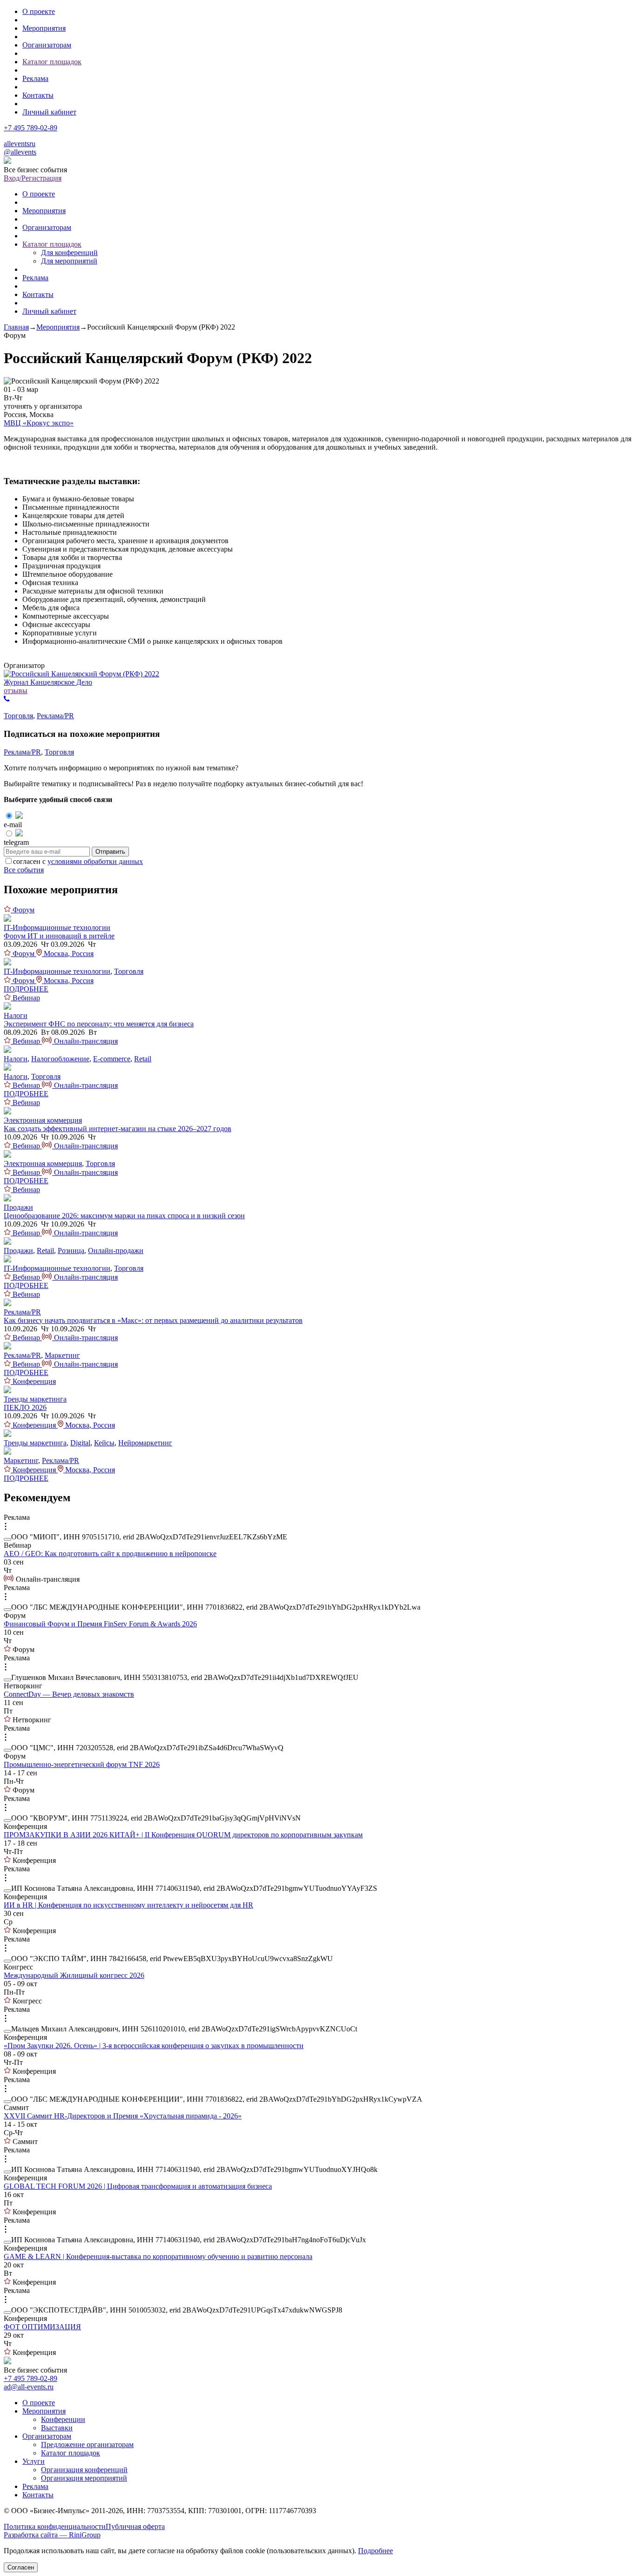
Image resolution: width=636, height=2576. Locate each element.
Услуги (34, 2461)
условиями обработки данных (95, 861)
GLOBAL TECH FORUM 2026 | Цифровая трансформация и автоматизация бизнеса (138, 2186)
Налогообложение (60, 1059)
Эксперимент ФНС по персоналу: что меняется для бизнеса (99, 1024)
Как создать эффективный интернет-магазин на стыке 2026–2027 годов (118, 1129)
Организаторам (47, 45)
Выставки (57, 2428)
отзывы (16, 691)
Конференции (63, 2419)
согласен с (78, 861)
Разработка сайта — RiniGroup (52, 2535)
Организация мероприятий (84, 2478)
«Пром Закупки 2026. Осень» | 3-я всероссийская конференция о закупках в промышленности (154, 2046)
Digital (80, 1443)
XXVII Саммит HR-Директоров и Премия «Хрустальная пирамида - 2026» (123, 2116)
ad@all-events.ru (29, 2387)
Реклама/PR (55, 716)
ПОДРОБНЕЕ (26, 989)
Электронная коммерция (43, 1120)
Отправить (110, 852)
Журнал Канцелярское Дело (48, 682)
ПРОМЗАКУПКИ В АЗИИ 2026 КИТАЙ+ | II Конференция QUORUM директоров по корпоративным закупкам (183, 1835)
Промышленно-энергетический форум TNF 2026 (82, 1764)
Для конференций (69, 253)
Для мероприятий (69, 261)
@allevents (20, 152)
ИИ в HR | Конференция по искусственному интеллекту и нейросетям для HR (129, 1905)
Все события (24, 870)
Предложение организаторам (87, 2445)
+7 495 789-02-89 (30, 128)
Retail (143, 1059)
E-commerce (112, 1059)
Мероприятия (44, 28)
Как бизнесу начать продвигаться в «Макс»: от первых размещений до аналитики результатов (153, 1320)
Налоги (16, 1015)
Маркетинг (62, 1355)
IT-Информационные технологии (57, 927)
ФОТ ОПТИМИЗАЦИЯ (42, 2327)
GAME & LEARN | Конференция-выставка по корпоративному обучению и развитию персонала (158, 2256)
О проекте (39, 11)
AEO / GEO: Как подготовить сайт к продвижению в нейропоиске (110, 1554)
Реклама (35, 78)
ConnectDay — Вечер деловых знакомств (69, 1694)
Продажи (18, 1207)
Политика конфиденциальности (55, 2526)
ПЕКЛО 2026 (25, 1407)
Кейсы (104, 1443)
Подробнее (376, 2551)
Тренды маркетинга (35, 1399)
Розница (71, 1251)
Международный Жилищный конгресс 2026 (74, 1975)
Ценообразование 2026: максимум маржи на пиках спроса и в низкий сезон (124, 1216)
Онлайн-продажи (116, 1251)
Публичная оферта (135, 2526)
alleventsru (20, 144)
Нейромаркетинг (145, 1443)
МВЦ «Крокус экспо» (39, 423)
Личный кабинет (49, 112)
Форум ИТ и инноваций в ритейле (59, 936)
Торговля (18, 716)
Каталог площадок (52, 62)
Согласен (21, 2567)
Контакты (38, 95)
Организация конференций (84, 2470)
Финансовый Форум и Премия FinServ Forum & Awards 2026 (100, 1624)
